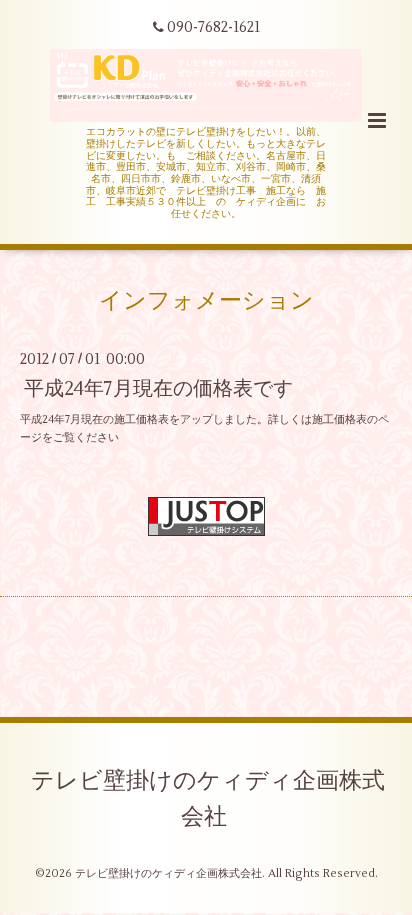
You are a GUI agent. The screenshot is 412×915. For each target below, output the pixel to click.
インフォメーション (206, 301)
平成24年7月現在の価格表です (158, 388)
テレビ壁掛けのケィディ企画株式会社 (208, 799)
